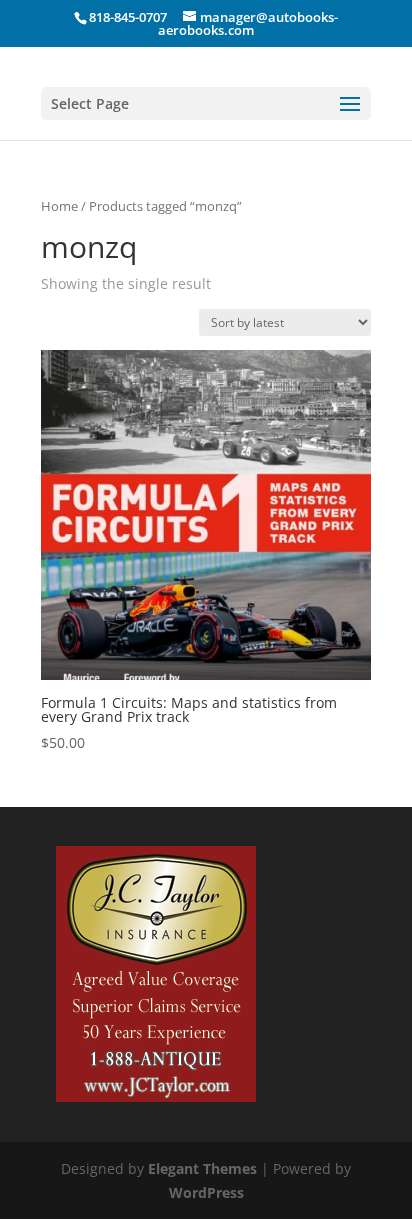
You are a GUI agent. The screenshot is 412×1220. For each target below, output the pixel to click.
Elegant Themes (202, 1168)
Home (59, 206)
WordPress (206, 1192)
